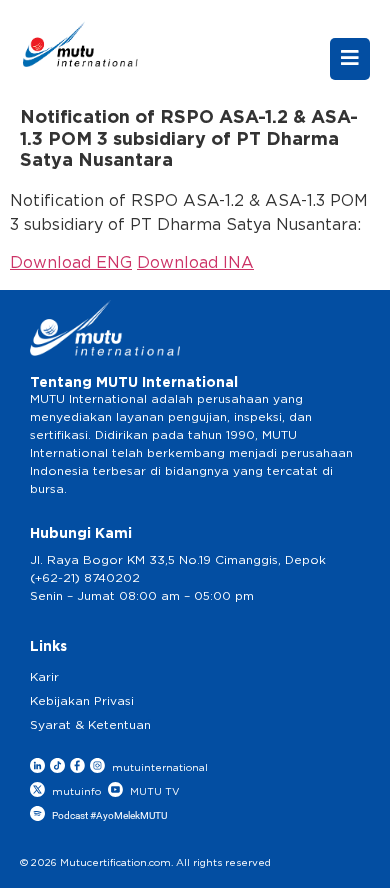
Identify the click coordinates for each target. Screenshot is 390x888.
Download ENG (71, 263)
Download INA (195, 263)
